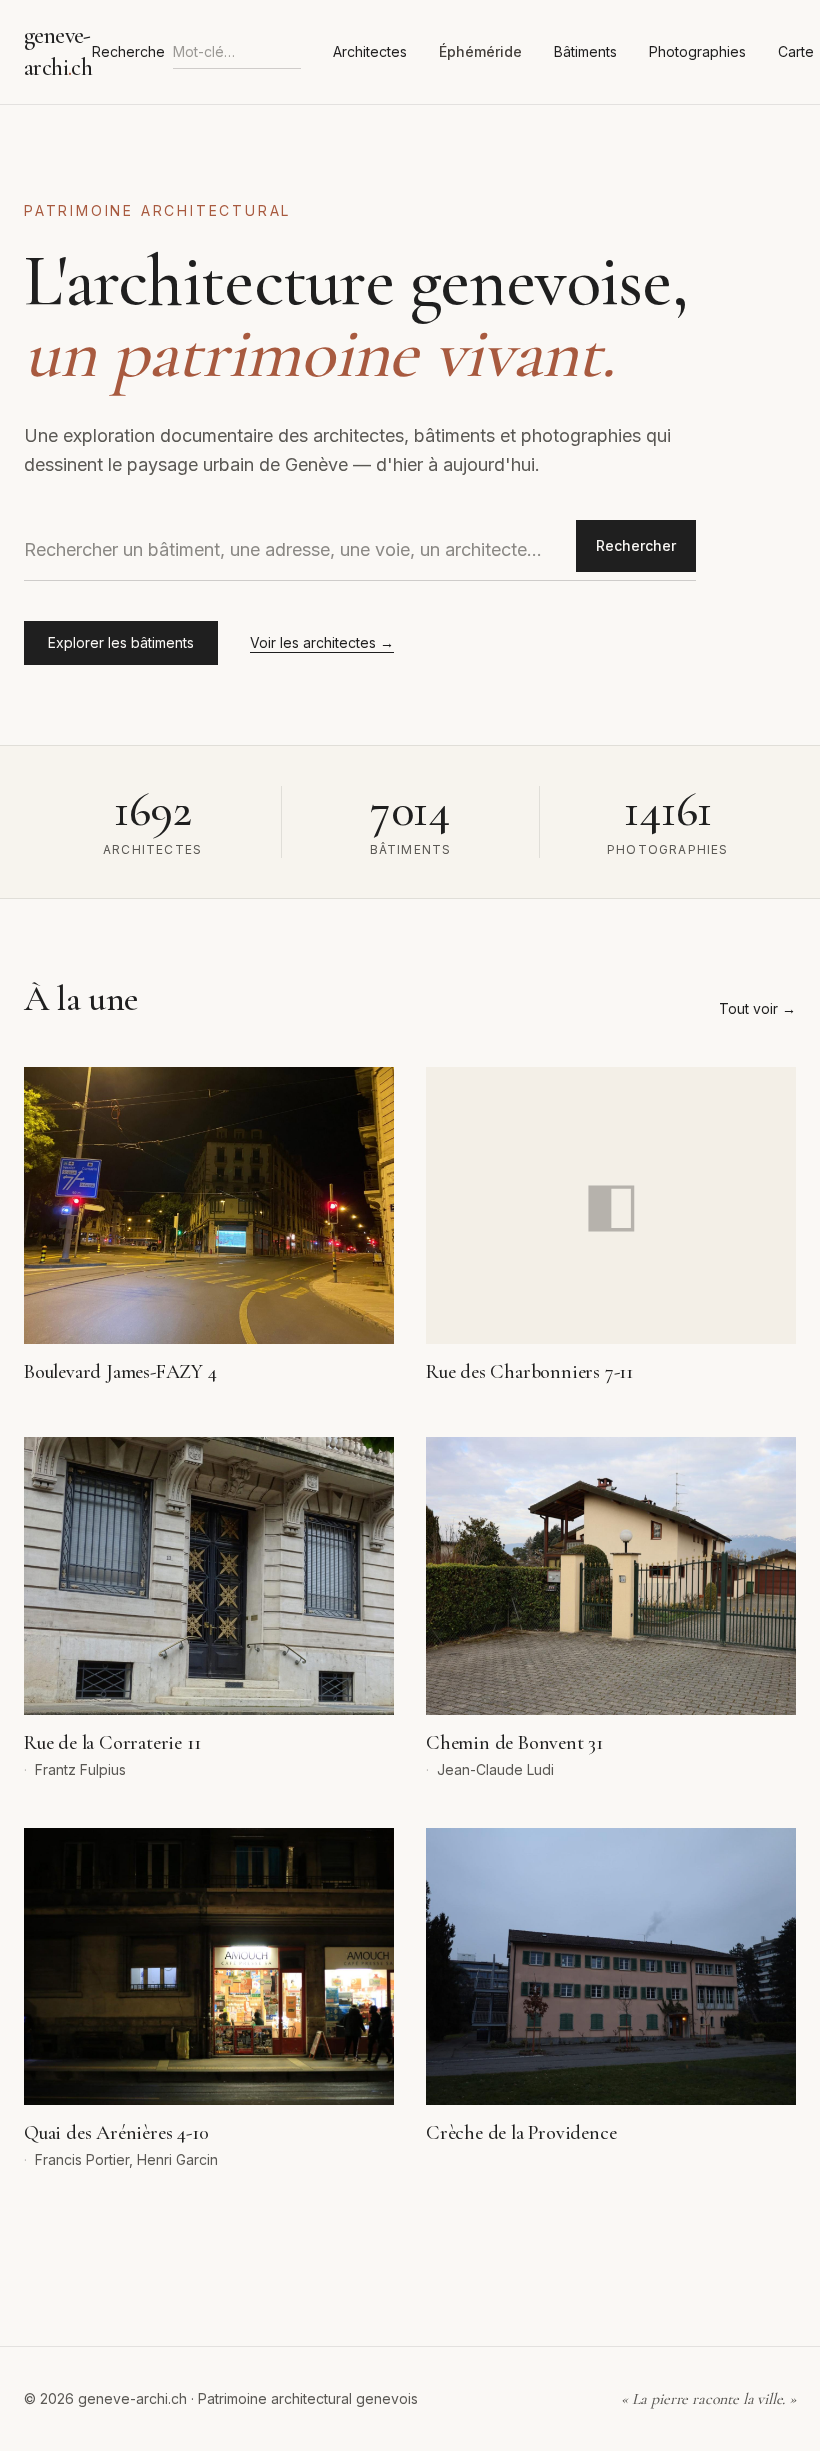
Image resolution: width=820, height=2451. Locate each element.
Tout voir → (757, 1008)
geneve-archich (58, 51)
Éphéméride (480, 51)
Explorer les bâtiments (121, 642)
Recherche (128, 51)
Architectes (370, 51)
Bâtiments (585, 51)
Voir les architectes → (322, 642)
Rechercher (636, 545)
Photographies (697, 51)
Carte (796, 51)
